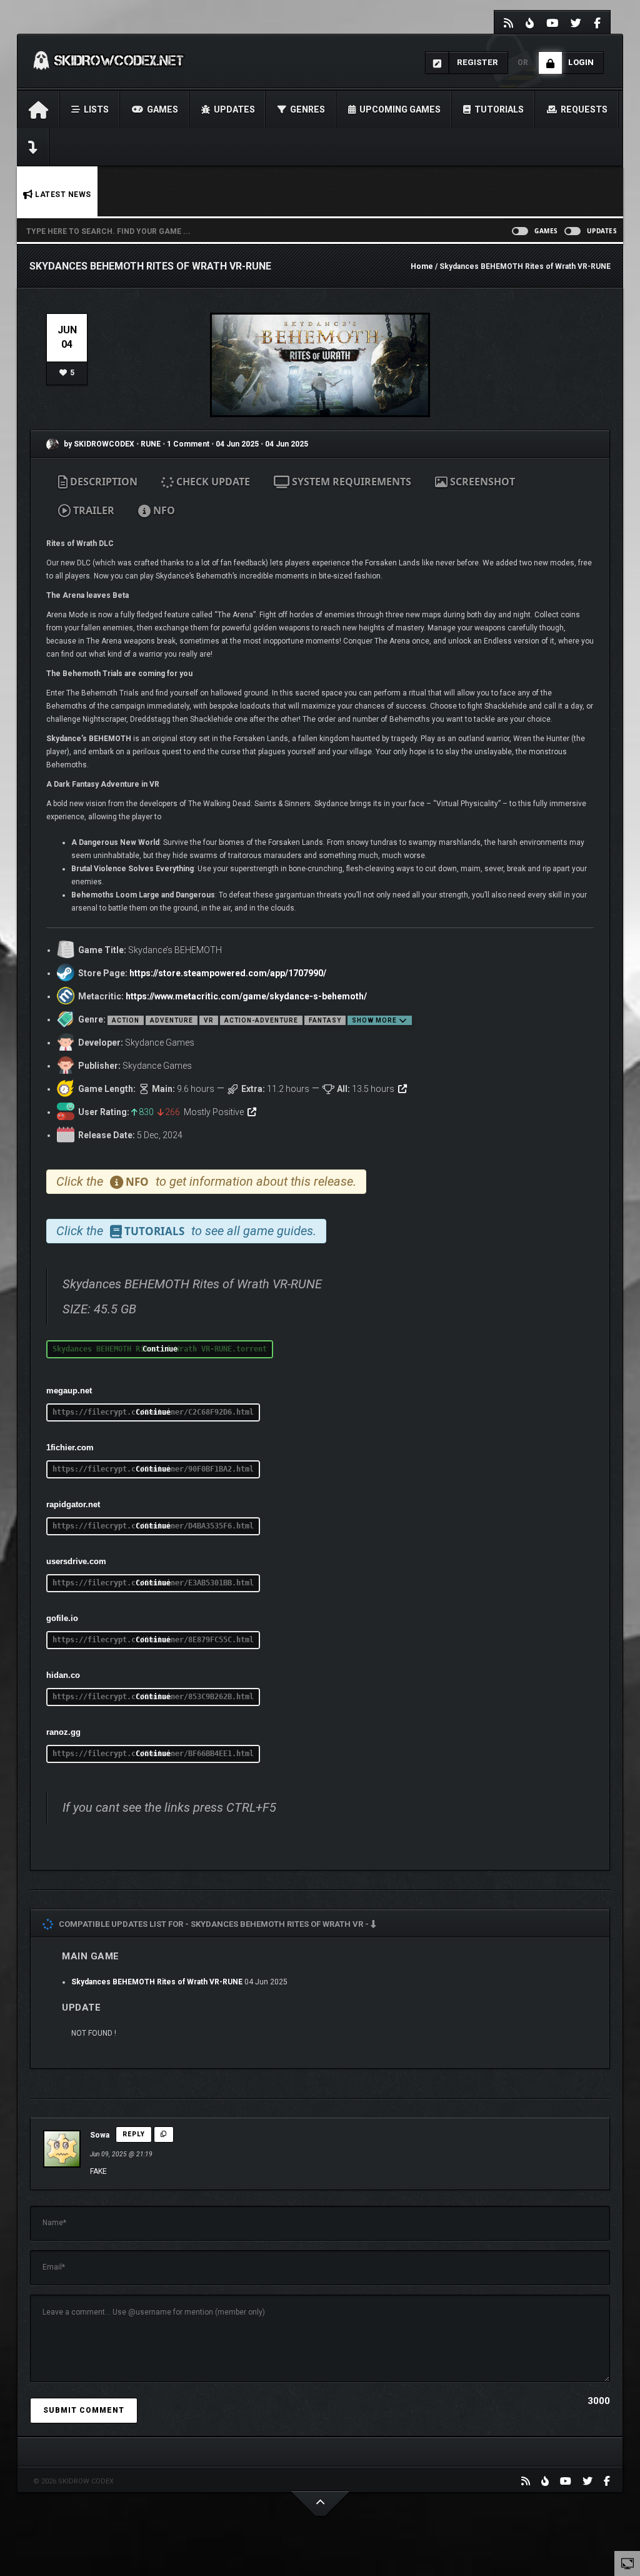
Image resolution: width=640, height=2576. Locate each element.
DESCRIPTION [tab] (102, 482)
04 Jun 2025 (237, 444)
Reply (134, 2134)
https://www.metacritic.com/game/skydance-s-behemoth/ (246, 996)
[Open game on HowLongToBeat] (402, 1089)
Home (422, 266)
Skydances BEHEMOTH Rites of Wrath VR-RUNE (157, 1982)
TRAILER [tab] (92, 510)
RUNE (152, 444)
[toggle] (627, 2563)
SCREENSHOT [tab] (481, 482)
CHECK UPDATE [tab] (212, 482)
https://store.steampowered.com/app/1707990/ (228, 973)
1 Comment (188, 444)
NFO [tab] (163, 510)
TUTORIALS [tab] (153, 1231)
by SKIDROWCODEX (98, 444)
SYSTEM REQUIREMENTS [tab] (350, 482)
